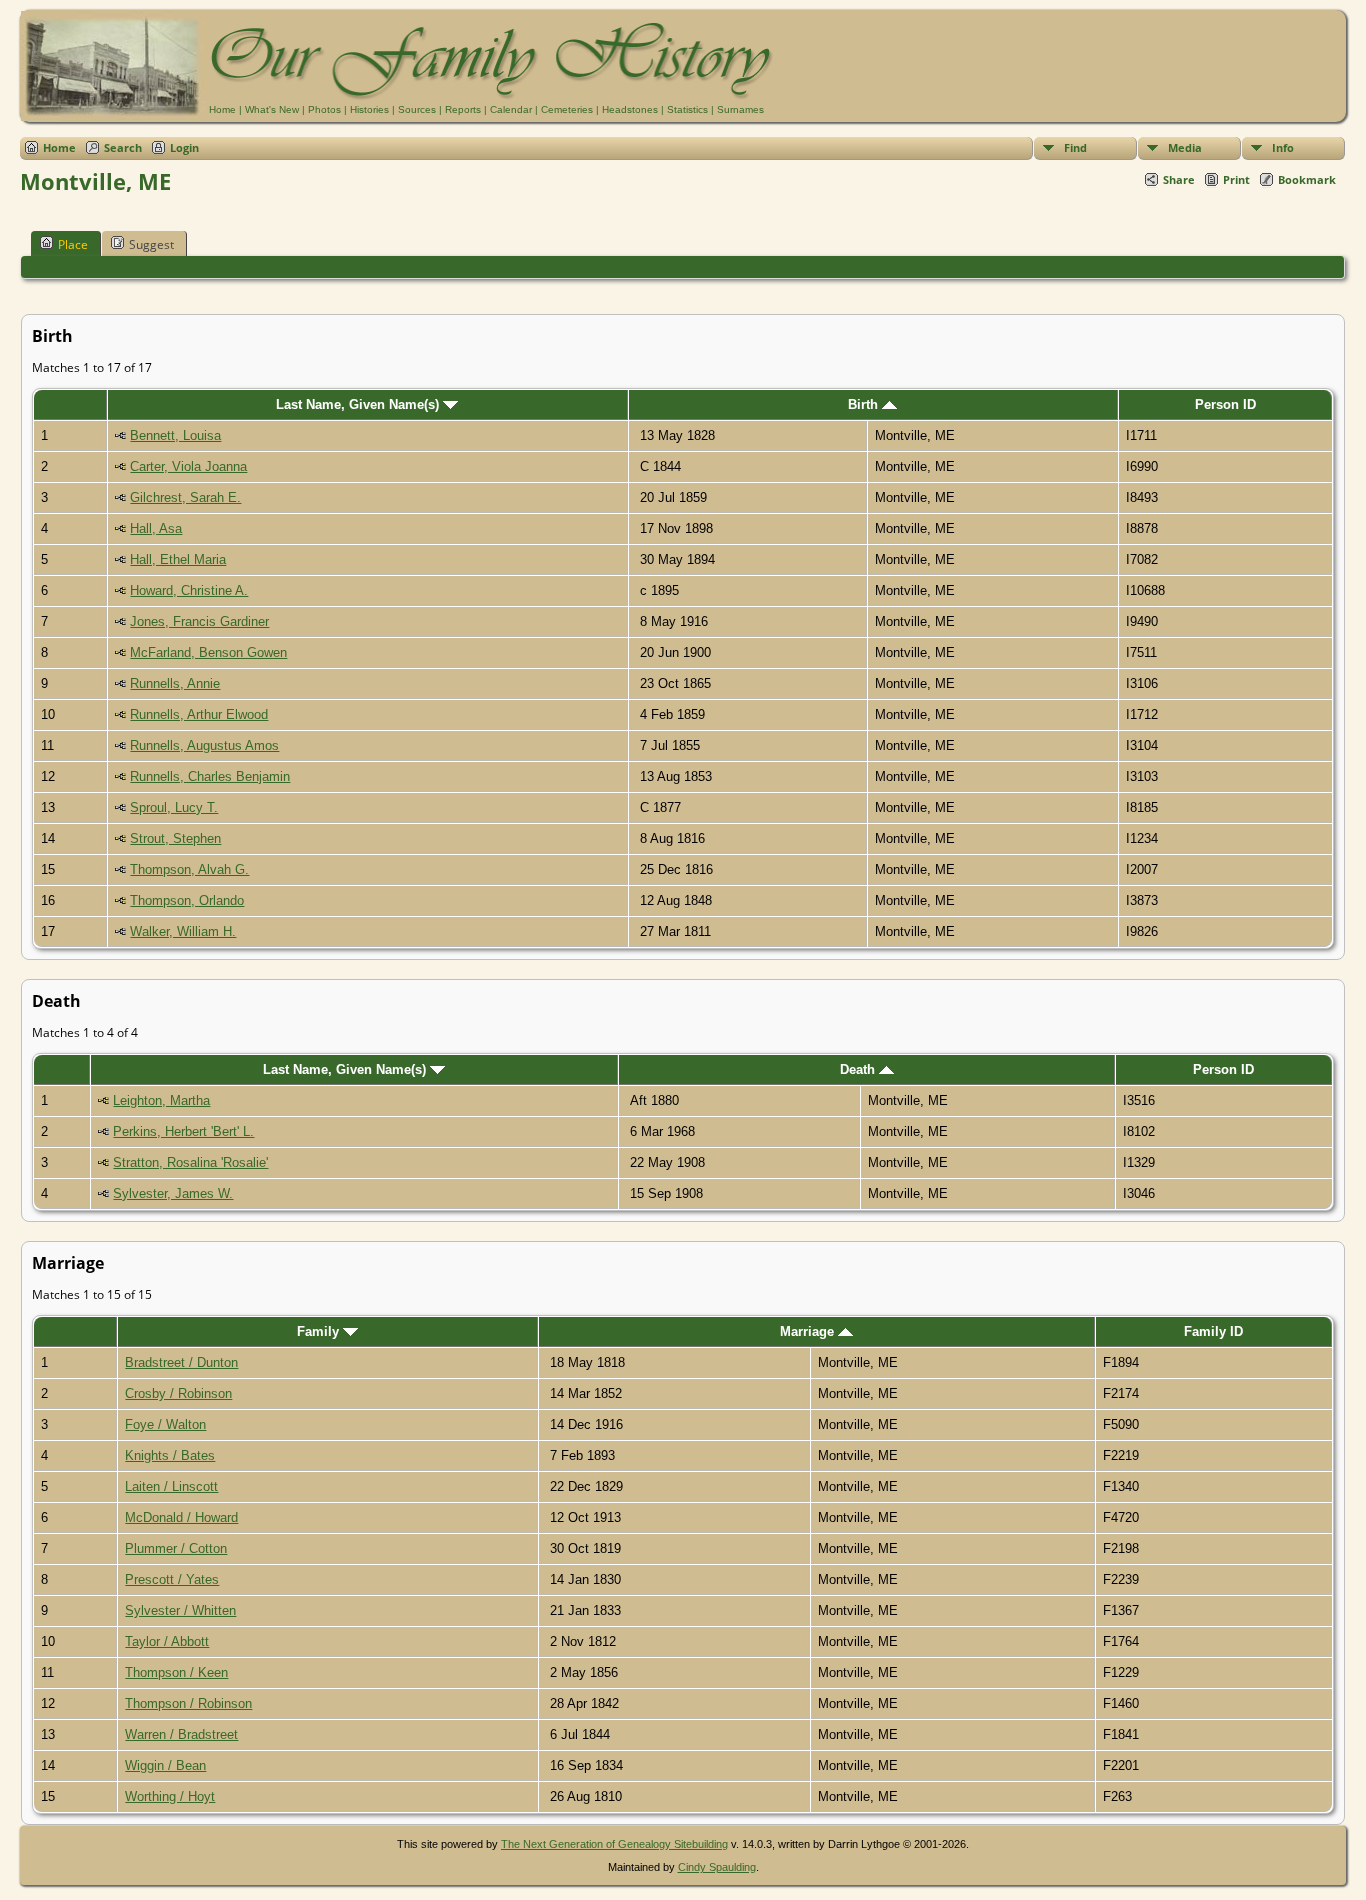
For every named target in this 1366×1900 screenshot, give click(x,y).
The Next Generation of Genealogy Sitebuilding (614, 1844)
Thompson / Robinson (188, 1703)
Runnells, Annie (175, 683)
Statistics (687, 109)
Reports (463, 109)
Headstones (630, 109)
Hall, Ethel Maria (178, 559)
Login (184, 147)
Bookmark (1307, 179)
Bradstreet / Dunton (181, 1362)
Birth (865, 404)
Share (1179, 179)
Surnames (740, 109)
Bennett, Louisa (175, 435)
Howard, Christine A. (189, 590)
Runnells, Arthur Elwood (199, 714)
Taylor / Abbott (167, 1641)
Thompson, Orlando (187, 900)
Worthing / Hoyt (170, 1796)
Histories (369, 109)
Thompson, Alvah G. (189, 869)
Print (1236, 179)
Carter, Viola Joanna (188, 466)
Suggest (151, 244)
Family (320, 1331)
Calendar (511, 109)
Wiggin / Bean (165, 1765)
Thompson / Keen (176, 1672)
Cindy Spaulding (717, 1867)
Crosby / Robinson (178, 1393)
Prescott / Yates (172, 1579)
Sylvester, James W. (173, 1193)
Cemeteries (567, 109)
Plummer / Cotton (176, 1548)
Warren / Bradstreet (181, 1734)
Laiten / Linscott (171, 1486)
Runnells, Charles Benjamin (210, 776)
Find (1075, 147)
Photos (324, 109)
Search (123, 147)
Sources (417, 109)
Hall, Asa (156, 528)
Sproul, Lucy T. (174, 807)
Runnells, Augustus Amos (204, 745)
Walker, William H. (183, 931)
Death (859, 1069)
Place (73, 244)
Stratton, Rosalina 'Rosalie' (190, 1162)
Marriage (809, 1331)
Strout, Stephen (175, 838)
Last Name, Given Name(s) (359, 404)
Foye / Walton (165, 1424)
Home (222, 109)
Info (1283, 147)
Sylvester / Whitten (180, 1610)
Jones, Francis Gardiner (199, 621)
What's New (272, 109)
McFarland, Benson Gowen (208, 652)
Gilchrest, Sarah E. (185, 497)
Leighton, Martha (161, 1100)
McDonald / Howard (181, 1517)
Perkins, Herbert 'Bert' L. (183, 1131)
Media (1185, 147)
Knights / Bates (170, 1455)
